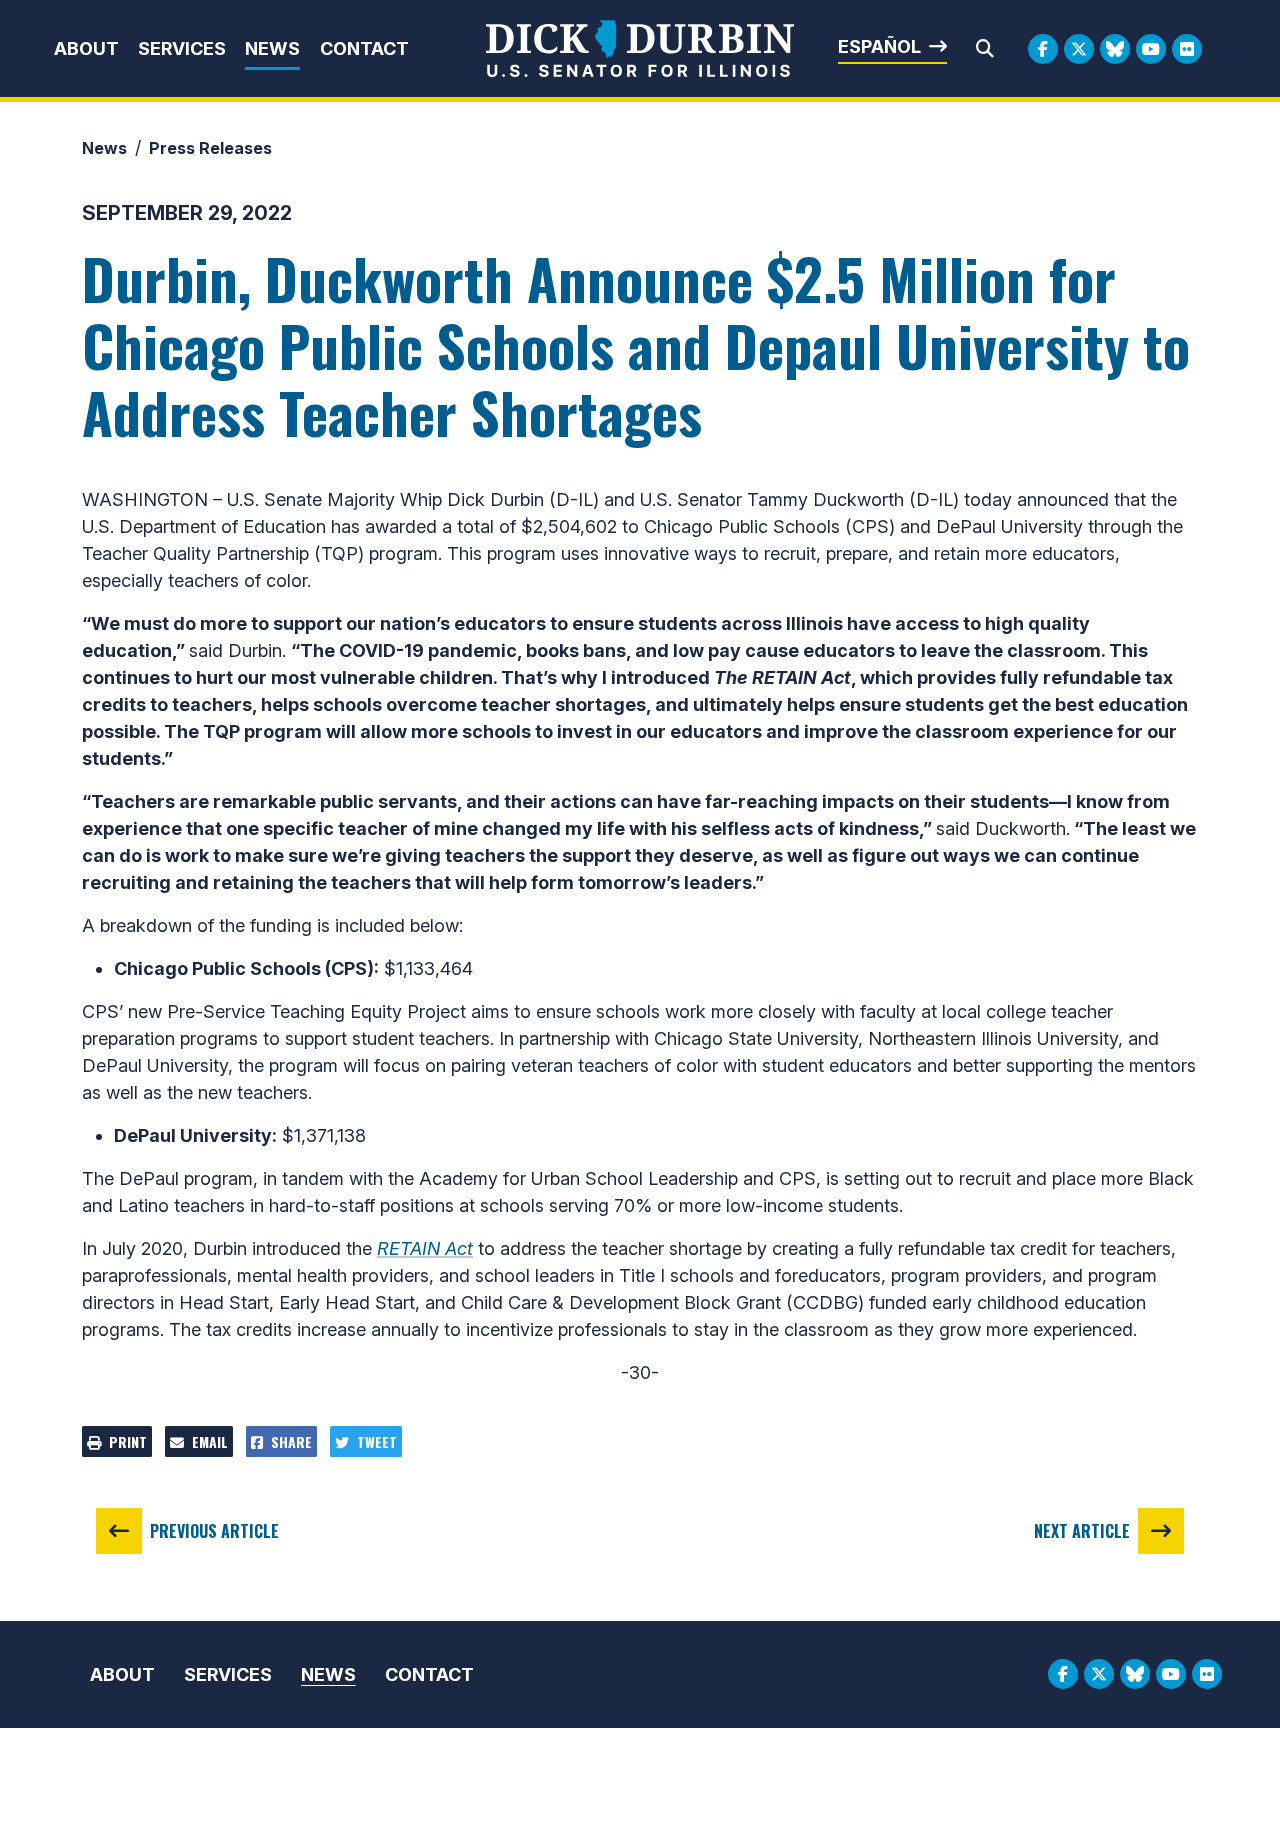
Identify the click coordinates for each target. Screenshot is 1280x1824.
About (86, 48)
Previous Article (214, 1531)
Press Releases (210, 148)
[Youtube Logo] (1151, 49)
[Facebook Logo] (1043, 49)
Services (182, 48)
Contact (364, 48)
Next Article (1082, 1531)
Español (879, 46)
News (272, 48)
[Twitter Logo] (1079, 49)
